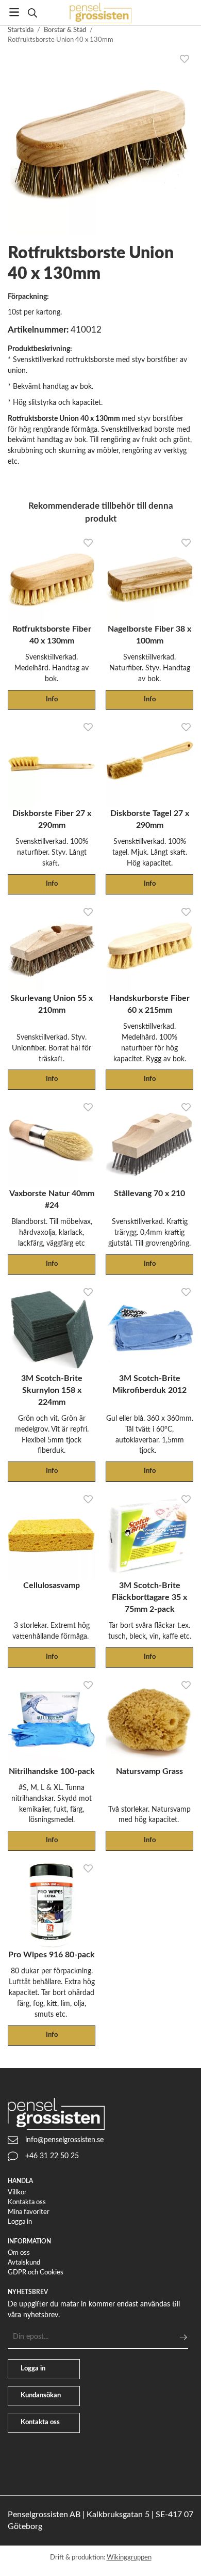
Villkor (17, 2193)
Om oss (19, 2253)
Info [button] (52, 700)
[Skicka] (183, 2337)
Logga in (20, 2222)
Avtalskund (24, 2263)
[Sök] (32, 13)
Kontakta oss (27, 2202)
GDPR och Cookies (36, 2273)
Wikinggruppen (129, 2558)
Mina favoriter (29, 2212)
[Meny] (14, 12)
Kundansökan (41, 2396)
